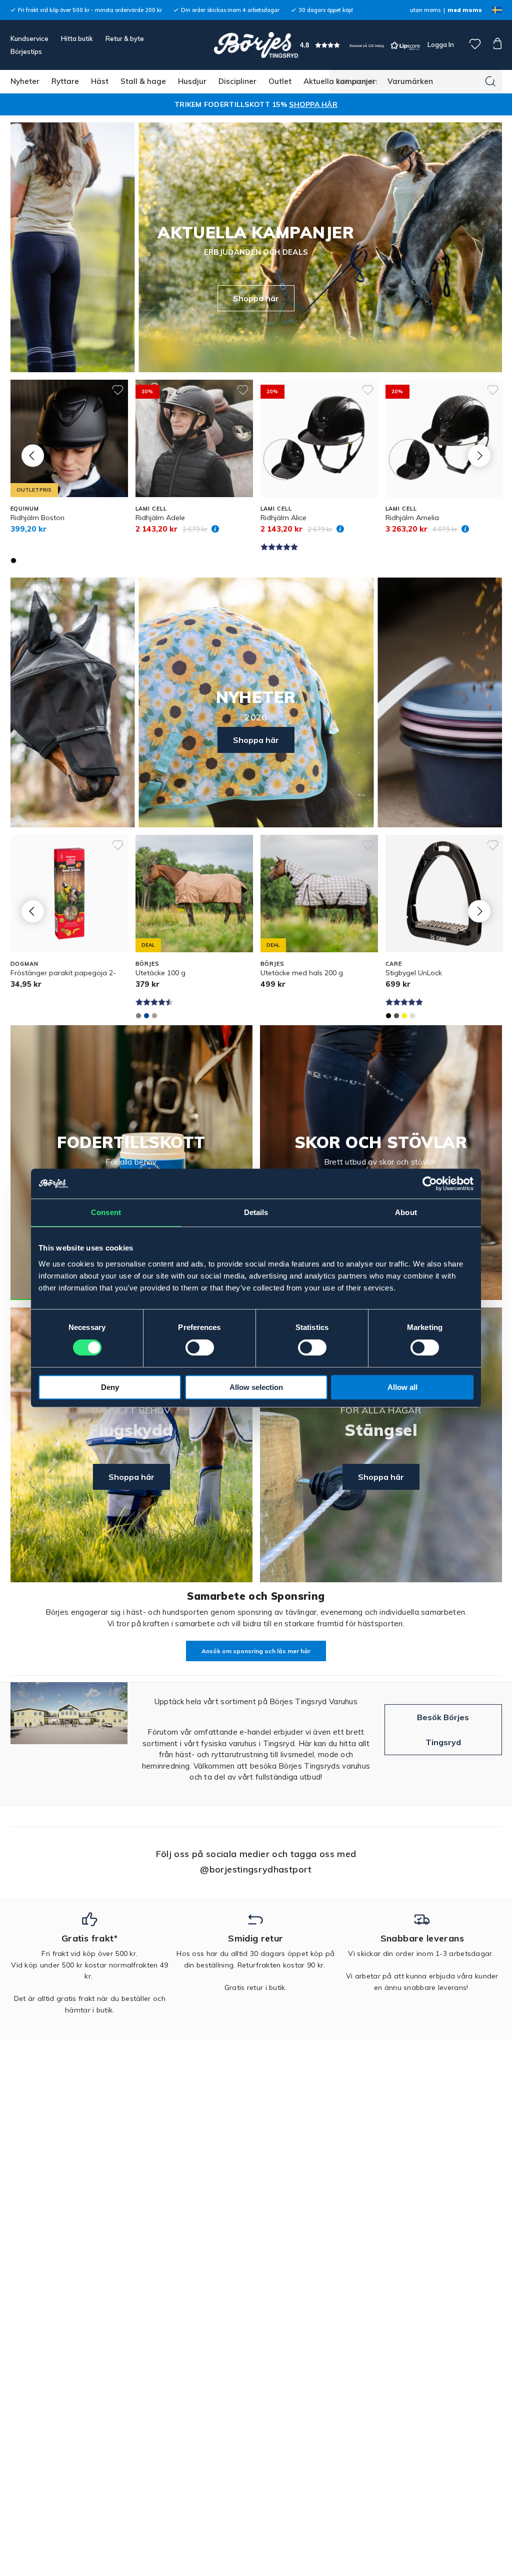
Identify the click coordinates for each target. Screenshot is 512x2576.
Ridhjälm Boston (37, 518)
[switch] (200, 1347)
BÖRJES (147, 964)
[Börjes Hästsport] (256, 45)
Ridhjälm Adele (160, 518)
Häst (100, 81)
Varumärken (410, 81)
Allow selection (256, 1387)
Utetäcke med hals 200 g (302, 973)
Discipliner (237, 81)
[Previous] (33, 456)
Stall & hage (143, 81)
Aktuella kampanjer (339, 81)
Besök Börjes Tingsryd (443, 1730)
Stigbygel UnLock (414, 973)
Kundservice (29, 38)
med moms (465, 10)
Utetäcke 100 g (160, 973)
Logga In (440, 44)
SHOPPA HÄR (313, 104)
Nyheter (25, 81)
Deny (110, 1387)
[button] (360, 45)
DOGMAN (24, 964)
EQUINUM (25, 509)
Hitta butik (77, 38)
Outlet (280, 81)
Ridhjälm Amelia (412, 518)
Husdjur (192, 81)
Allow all (402, 1387)
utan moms (425, 10)
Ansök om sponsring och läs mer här (256, 1651)
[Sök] (490, 81)
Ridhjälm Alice (283, 518)
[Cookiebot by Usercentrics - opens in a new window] (430, 1184)
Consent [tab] (106, 1212)
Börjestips (26, 51)
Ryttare (65, 81)
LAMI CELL (151, 509)
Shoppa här (256, 298)
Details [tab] (256, 1212)
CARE (394, 964)
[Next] (479, 456)
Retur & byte (125, 38)
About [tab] (406, 1212)
